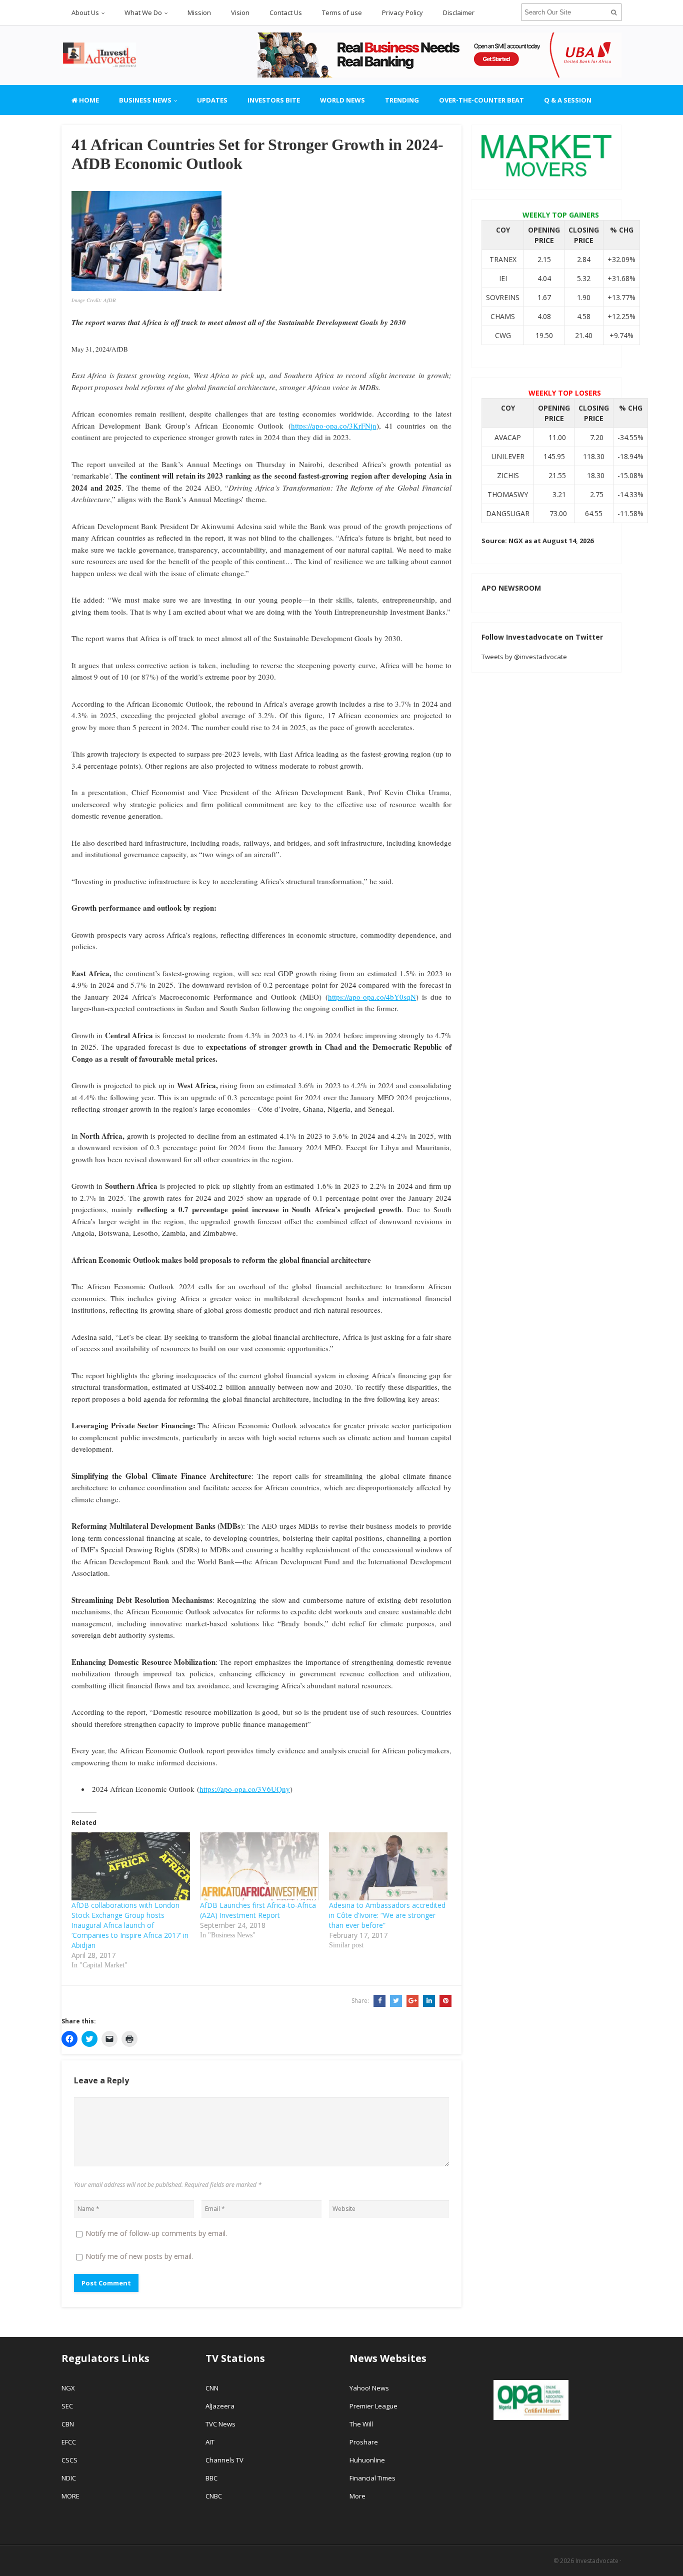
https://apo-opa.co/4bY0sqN (372, 997)
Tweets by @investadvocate (524, 657)
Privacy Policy (402, 13)
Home (88, 100)
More (357, 2496)
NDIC (69, 2478)
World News (342, 100)
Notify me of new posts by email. (139, 2256)
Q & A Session (568, 100)
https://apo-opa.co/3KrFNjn (334, 426)
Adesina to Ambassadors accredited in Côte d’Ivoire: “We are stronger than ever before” (387, 1915)
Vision (240, 13)
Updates (212, 100)
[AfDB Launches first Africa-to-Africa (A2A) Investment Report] (259, 1866)
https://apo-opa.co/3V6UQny (245, 1789)
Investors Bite (274, 100)
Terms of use (342, 13)
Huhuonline (367, 2460)
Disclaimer (459, 13)
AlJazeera (220, 2406)
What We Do (143, 13)
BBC (211, 2478)
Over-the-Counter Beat (481, 100)
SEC (67, 2406)
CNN (212, 2388)
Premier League (373, 2406)
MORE (70, 2496)
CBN (68, 2424)
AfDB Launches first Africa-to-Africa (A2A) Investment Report (258, 1910)
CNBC (214, 2496)
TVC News (220, 2424)
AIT (210, 2442)
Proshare (364, 2442)
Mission (199, 13)
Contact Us (286, 13)
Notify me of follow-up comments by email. (156, 2233)
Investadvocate (597, 2561)
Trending (402, 100)
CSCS (69, 2460)
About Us (85, 13)
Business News (145, 100)
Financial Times (373, 2478)
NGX (68, 2388)
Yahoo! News (370, 2388)
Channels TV (224, 2460)
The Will (362, 2424)
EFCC (69, 2442)
